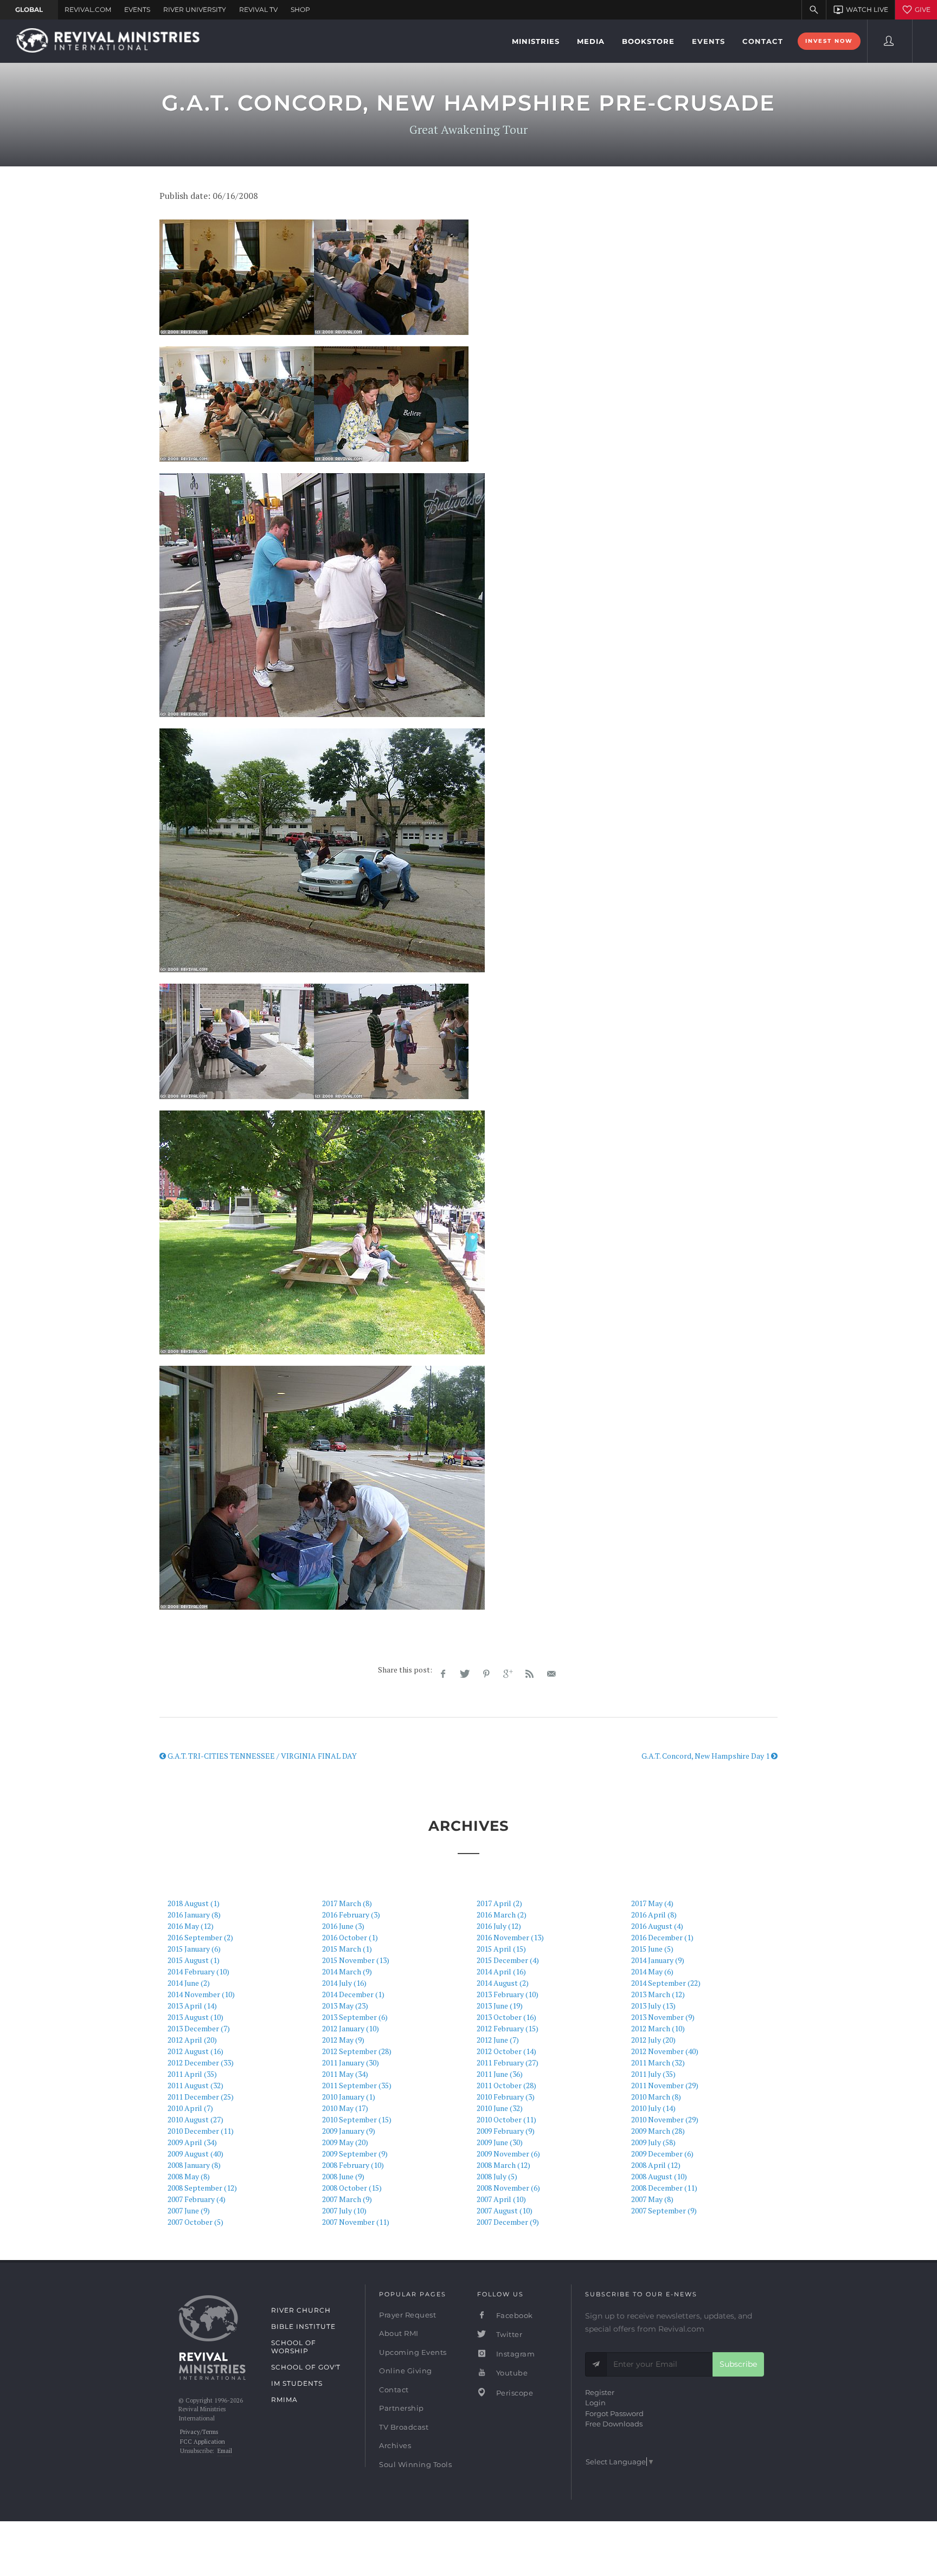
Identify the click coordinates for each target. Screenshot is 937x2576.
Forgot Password (614, 2413)
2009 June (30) (500, 2142)
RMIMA (284, 2400)
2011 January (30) (351, 2062)
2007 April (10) (501, 2199)
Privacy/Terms (199, 2432)
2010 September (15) (357, 2119)
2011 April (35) (192, 2074)
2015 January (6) (194, 1949)
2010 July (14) (653, 2108)
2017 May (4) (652, 1903)
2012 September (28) (357, 2051)
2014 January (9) (658, 1960)
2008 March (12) (503, 2165)
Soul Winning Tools (415, 2464)
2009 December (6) (662, 2154)
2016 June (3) (343, 1926)
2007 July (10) (344, 2210)
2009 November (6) (508, 2154)
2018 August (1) (194, 1903)
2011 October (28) (506, 2085)
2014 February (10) (198, 1971)
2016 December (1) (662, 1937)
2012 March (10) (658, 2028)
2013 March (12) (658, 1994)
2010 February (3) (506, 2097)
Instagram (514, 2354)
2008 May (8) (189, 2176)
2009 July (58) (653, 2142)
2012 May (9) (343, 2040)
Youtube (511, 2373)
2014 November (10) (201, 1994)
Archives (395, 2445)
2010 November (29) (665, 2119)
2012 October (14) (506, 2051)
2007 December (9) (508, 2222)
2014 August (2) (503, 1983)
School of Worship (294, 2347)
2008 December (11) (664, 2188)
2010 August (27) (195, 2119)
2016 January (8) (194, 1915)
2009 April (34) (192, 2142)
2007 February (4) (197, 2199)
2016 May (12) (191, 1926)
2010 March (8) (656, 2097)
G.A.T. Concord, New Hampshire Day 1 (706, 1756)
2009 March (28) (658, 2131)
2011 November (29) (665, 2085)
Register (600, 2392)
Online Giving (406, 2371)
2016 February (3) (351, 1915)
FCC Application (203, 2442)
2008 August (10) (659, 2176)
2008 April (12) (656, 2165)
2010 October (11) (506, 2119)
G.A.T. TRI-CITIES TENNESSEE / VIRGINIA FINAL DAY (261, 1756)
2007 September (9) (664, 2210)
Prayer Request (407, 2315)
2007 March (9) (347, 2199)
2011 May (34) (345, 2074)
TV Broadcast (404, 2427)
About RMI (399, 2333)
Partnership (402, 2408)
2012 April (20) (192, 2040)
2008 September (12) (202, 2188)
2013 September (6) (355, 2017)
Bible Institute (303, 2326)
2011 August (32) (195, 2085)
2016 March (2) (502, 1915)
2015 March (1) (347, 1949)
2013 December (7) (199, 2028)
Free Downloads (614, 2424)
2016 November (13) (510, 1937)
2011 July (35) (653, 2074)
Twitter (508, 2334)
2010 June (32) (500, 2108)
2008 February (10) (353, 2165)
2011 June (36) (500, 2074)
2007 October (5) (195, 2222)
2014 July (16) (344, 1983)
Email (225, 2451)
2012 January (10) (351, 2028)
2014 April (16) (501, 1971)
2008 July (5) (497, 2176)
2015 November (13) (356, 1960)
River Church (301, 2310)
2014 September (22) (666, 1983)
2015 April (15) (501, 1949)
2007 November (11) (356, 2222)
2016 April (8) (654, 1915)
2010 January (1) (349, 2097)
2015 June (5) (652, 1949)
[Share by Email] (551, 1674)
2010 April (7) (190, 2108)
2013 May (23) (345, 2006)
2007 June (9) (189, 2210)
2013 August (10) (195, 2017)
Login (595, 2403)
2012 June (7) (498, 2040)
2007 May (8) (652, 2199)
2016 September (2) (200, 1937)
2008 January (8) (194, 2165)
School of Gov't (306, 2367)
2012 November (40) (665, 2051)
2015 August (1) (194, 1960)
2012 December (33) (201, 2062)
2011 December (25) (201, 2097)
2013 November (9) (663, 2017)
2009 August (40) (195, 2154)
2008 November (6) (508, 2188)
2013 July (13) (653, 2006)
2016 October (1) (350, 1937)
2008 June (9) (343, 2176)
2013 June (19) (500, 2006)
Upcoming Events (413, 2352)
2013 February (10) (508, 1994)
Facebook (514, 2315)
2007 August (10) (505, 2210)
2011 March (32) (658, 2062)
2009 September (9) (355, 2154)
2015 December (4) (508, 1960)
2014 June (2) (189, 1983)
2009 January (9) (349, 2131)
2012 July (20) (653, 2040)
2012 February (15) (508, 2028)
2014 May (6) (652, 1971)
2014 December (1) (353, 1994)
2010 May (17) (345, 2108)
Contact (394, 2390)
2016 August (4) (657, 1926)
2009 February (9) (506, 2131)
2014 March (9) (347, 1971)
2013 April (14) (192, 2006)
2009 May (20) (345, 2142)
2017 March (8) (347, 1903)
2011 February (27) (508, 2062)
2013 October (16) (506, 2017)
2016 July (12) (499, 1926)
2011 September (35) (357, 2085)
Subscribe (738, 2364)
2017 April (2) (499, 1903)
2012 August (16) (195, 2051)
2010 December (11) (201, 2131)
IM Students (297, 2383)
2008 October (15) (352, 2188)
